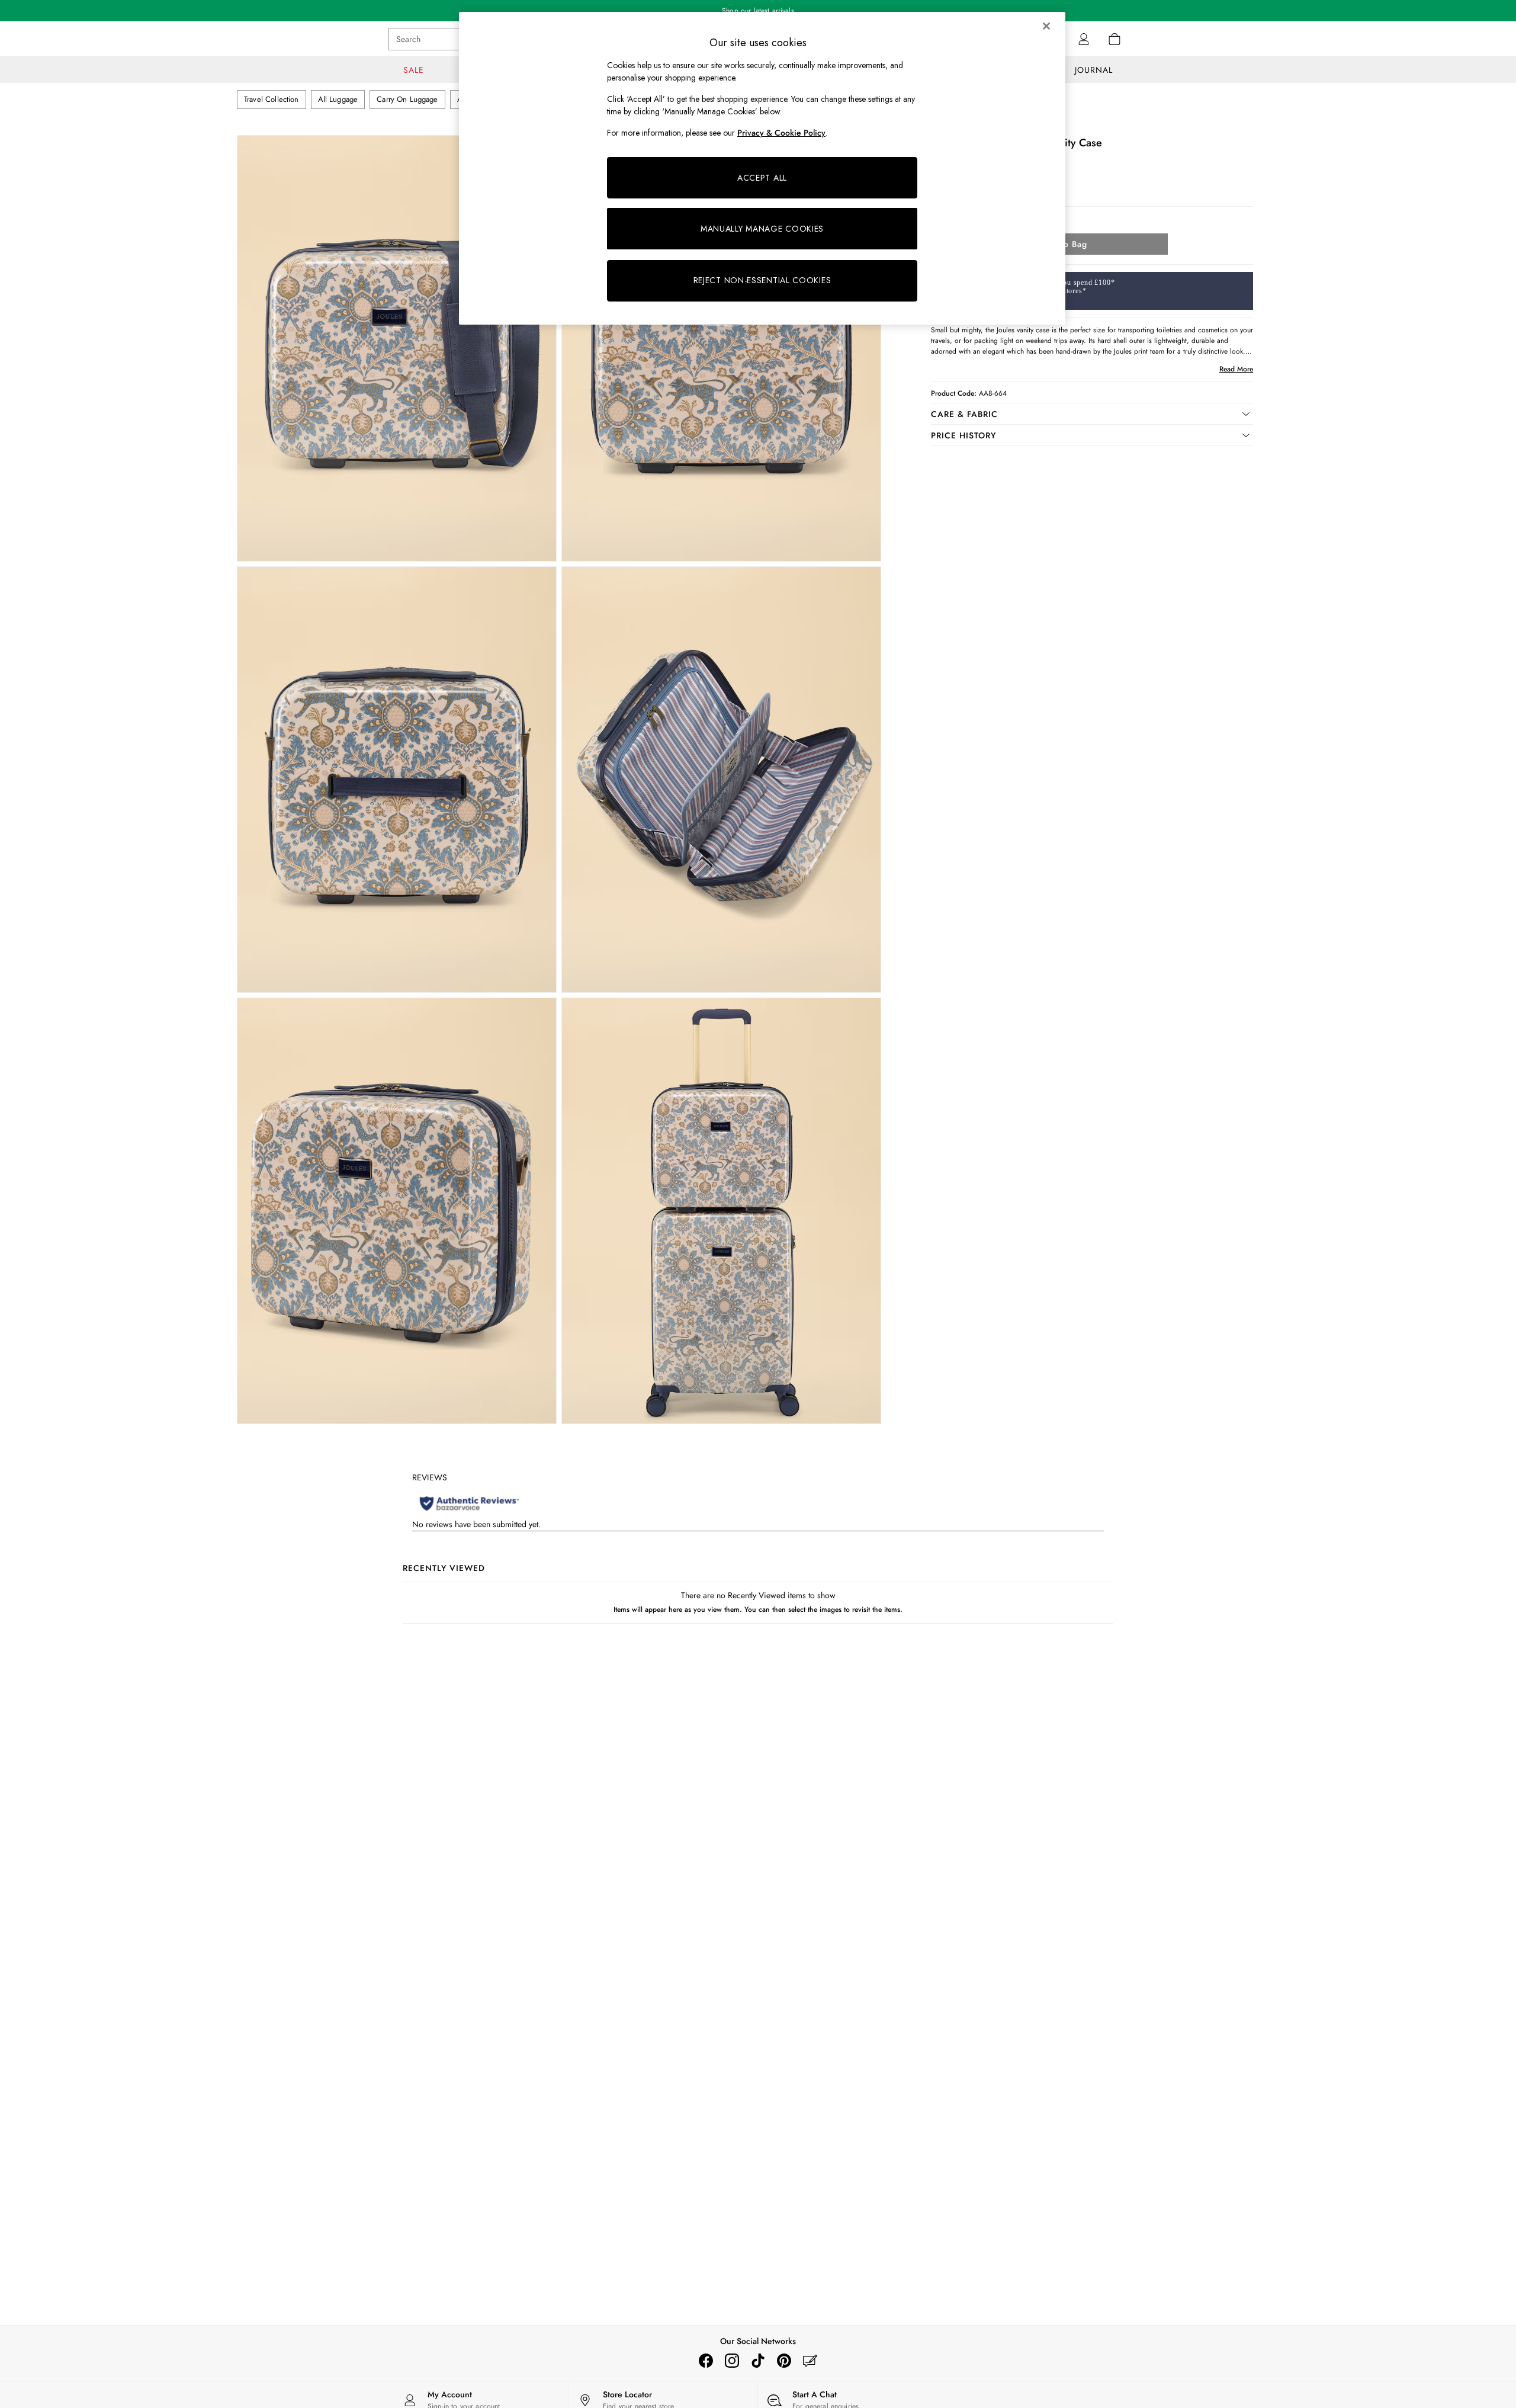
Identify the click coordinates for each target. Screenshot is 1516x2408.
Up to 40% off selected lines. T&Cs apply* (758, 11)
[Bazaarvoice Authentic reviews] (469, 1503)
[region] (762, 168)
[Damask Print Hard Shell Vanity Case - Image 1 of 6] (397, 348)
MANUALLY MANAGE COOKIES (762, 229)
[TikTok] (758, 2361)
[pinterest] (784, 2361)
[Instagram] (732, 2361)
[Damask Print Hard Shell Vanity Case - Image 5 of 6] (397, 1211)
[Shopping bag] (1114, 39)
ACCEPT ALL (762, 178)
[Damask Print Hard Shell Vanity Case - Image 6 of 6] (721, 1211)
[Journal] (810, 2361)
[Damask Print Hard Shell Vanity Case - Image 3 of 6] (397, 780)
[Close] (1046, 26)
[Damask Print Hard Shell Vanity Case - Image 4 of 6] (721, 780)
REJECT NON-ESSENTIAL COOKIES (762, 280)
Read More (1236, 369)
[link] (1084, 39)
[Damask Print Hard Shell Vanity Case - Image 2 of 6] (721, 348)
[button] (1092, 414)
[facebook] (706, 2361)
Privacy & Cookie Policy (781, 133)
